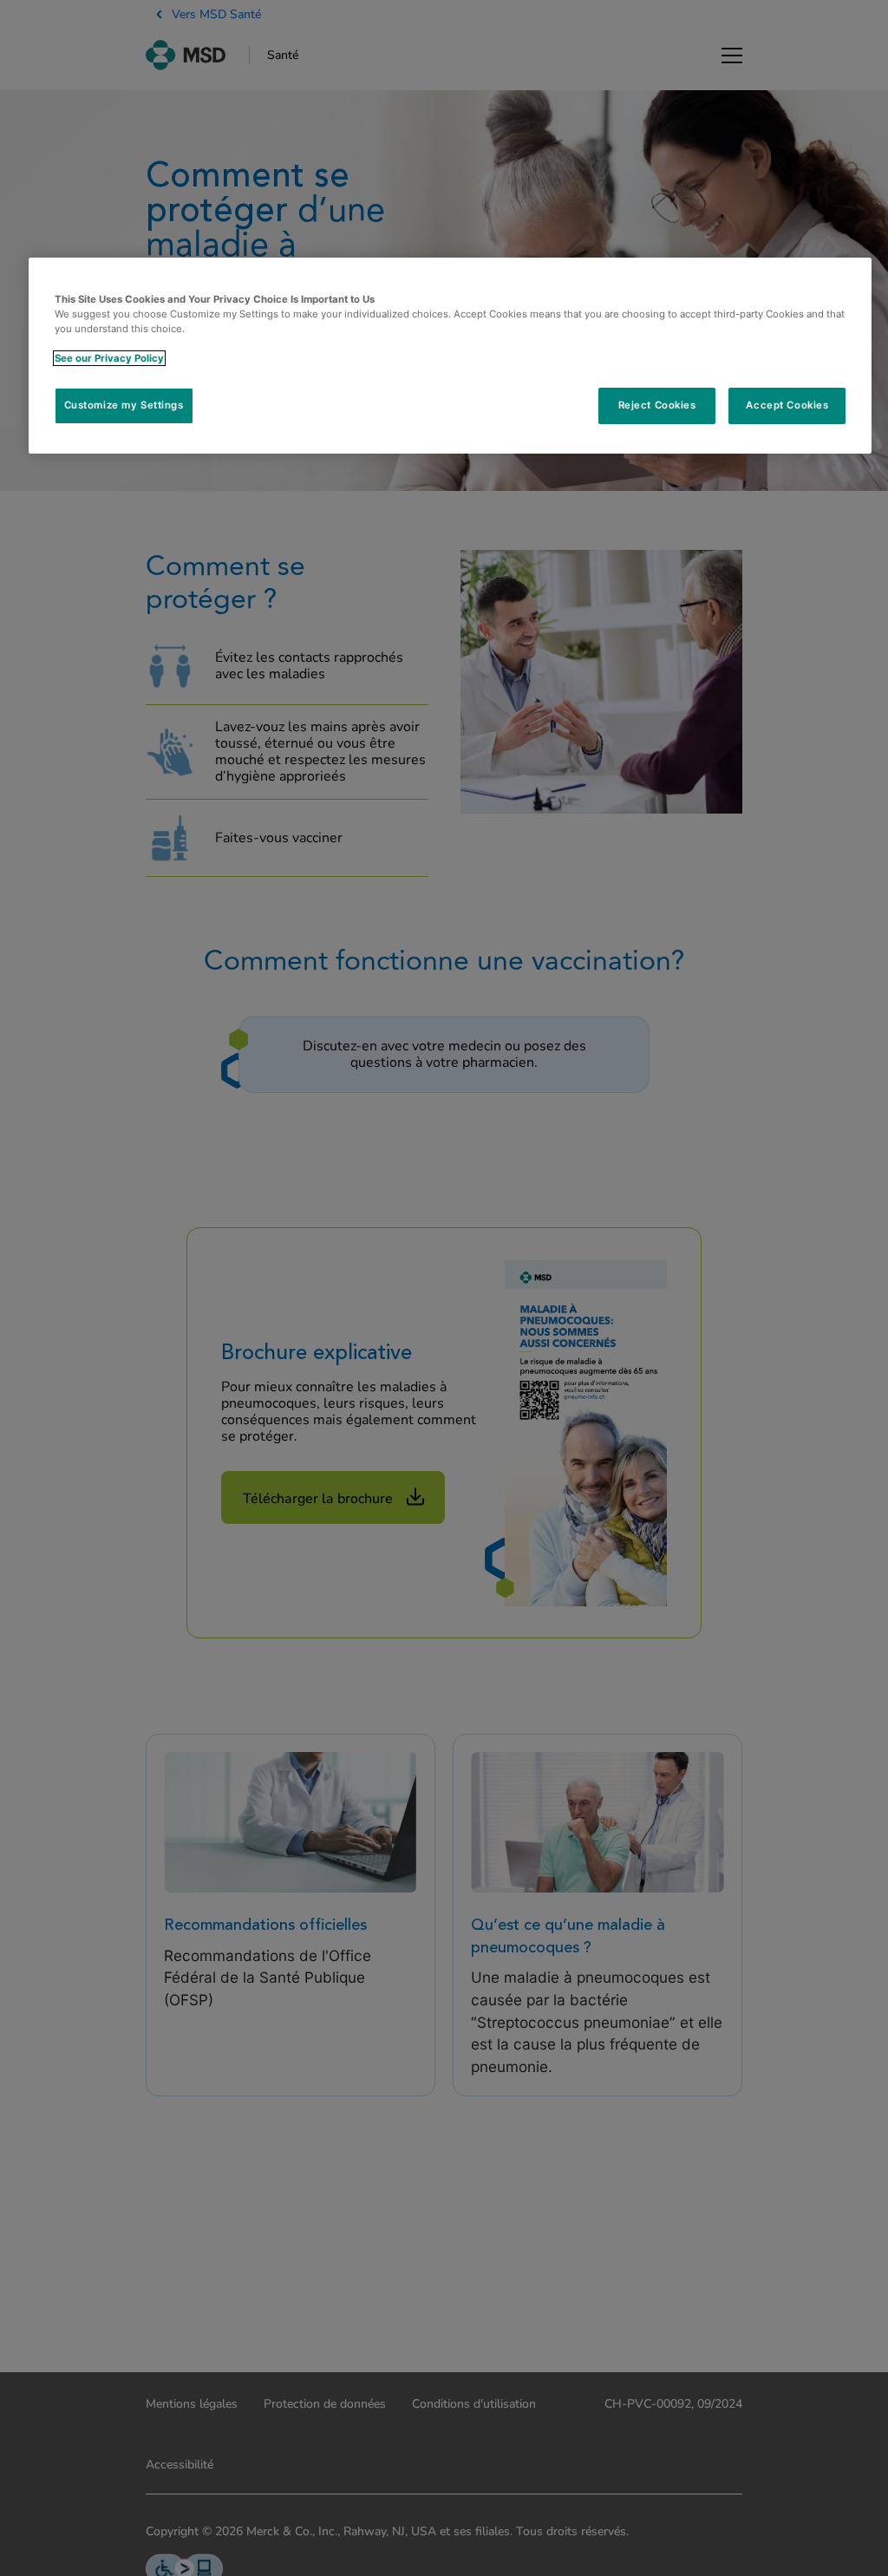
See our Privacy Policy (109, 358)
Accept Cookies (787, 405)
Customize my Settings (124, 405)
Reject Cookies (657, 405)
